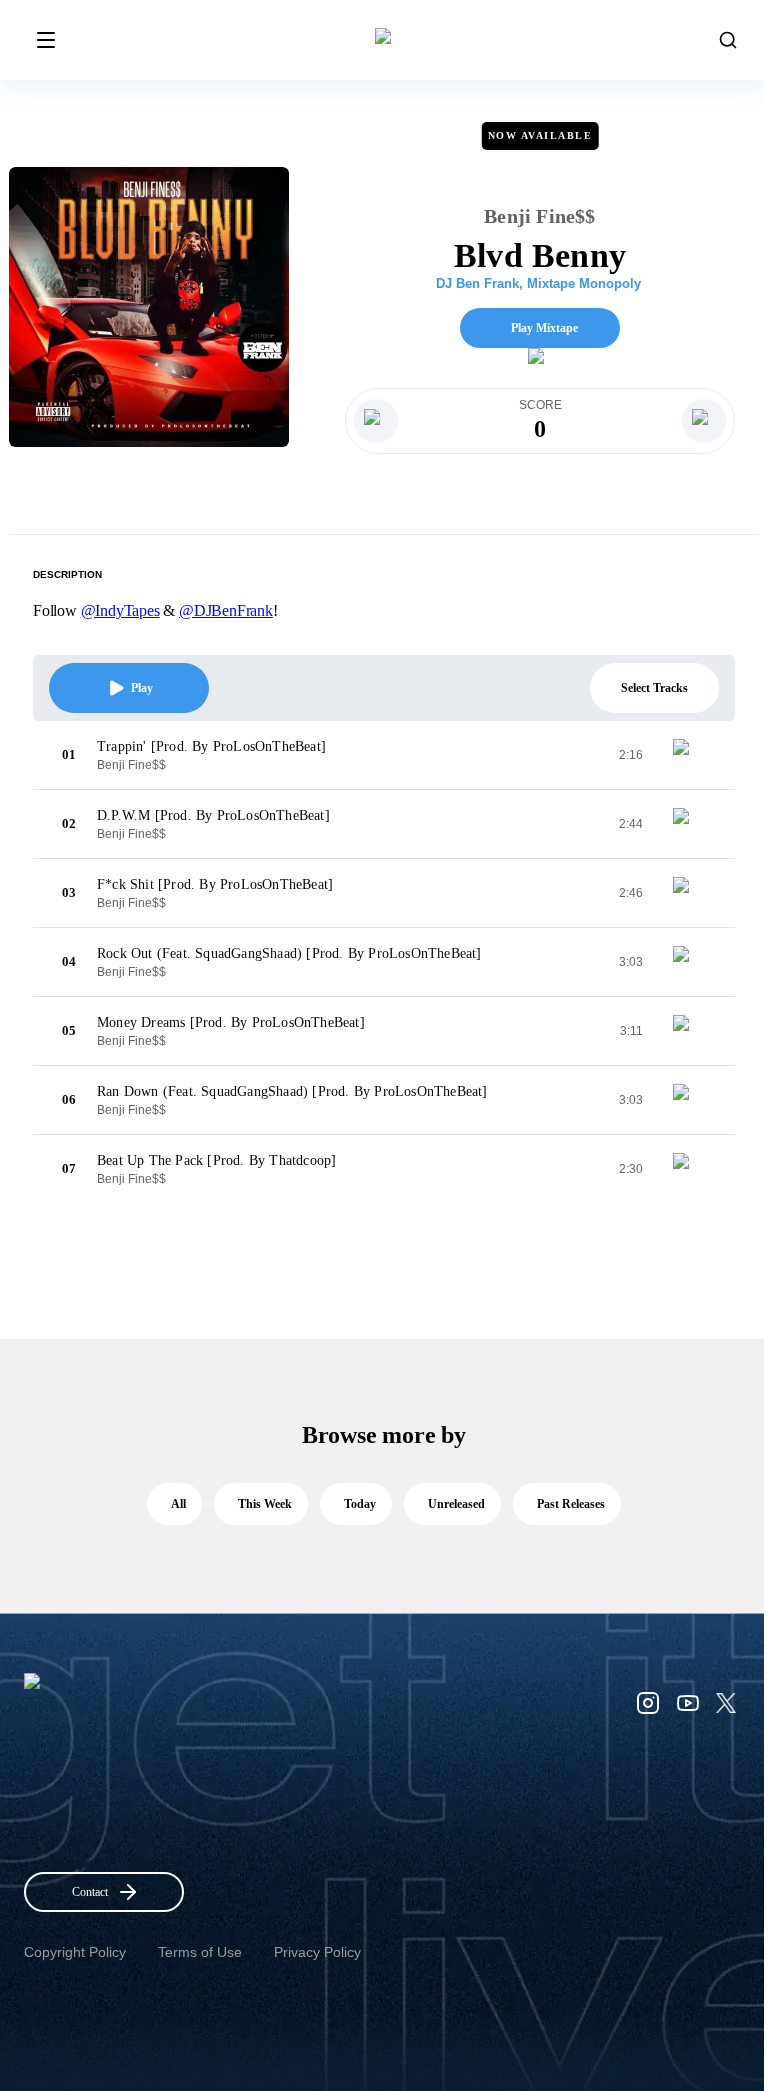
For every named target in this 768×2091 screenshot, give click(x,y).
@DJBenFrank (226, 610)
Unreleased (456, 1504)
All (178, 1504)
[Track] (689, 755)
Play (142, 688)
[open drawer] (46, 40)
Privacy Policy (317, 1952)
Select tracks (654, 688)
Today (360, 1504)
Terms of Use (200, 1952)
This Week (265, 1504)
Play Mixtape (544, 328)
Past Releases (571, 1504)
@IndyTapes (120, 610)
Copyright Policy (75, 1952)
